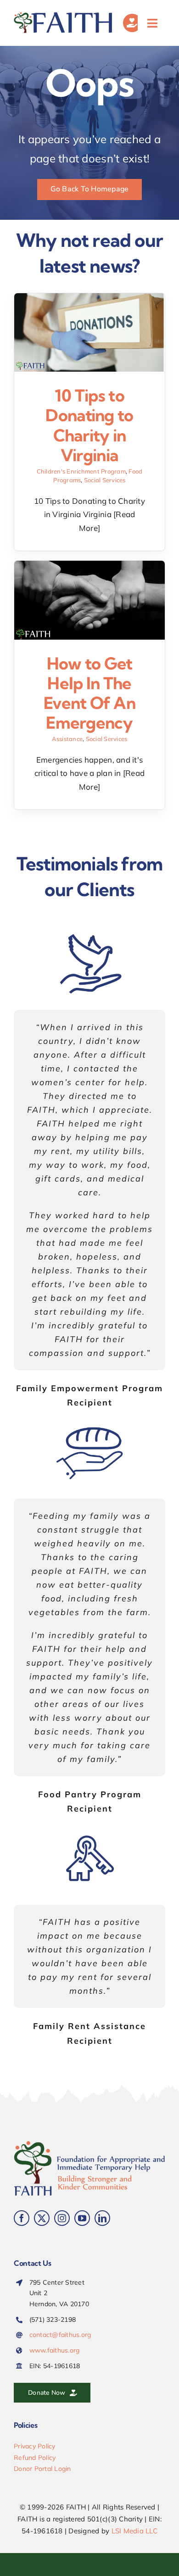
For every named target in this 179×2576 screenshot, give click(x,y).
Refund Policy (35, 2458)
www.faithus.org (55, 2350)
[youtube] (82, 2218)
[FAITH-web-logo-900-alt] (64, 16)
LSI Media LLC (134, 2531)
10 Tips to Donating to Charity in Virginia (89, 425)
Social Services (105, 480)
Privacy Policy (35, 2446)
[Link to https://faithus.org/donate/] (132, 23)
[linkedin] (102, 2218)
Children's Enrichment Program (81, 471)
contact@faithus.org (60, 2335)
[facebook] (22, 2218)
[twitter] (42, 2218)
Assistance (67, 739)
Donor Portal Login (42, 2469)
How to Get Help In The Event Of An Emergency (89, 693)
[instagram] (62, 2218)
